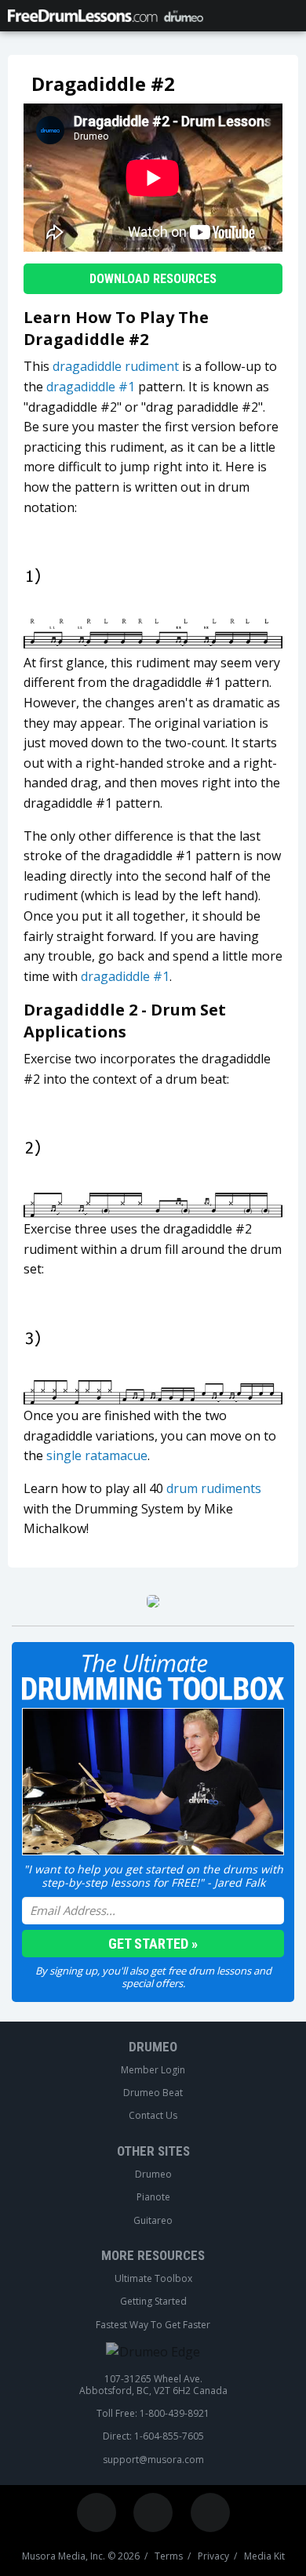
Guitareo (153, 2221)
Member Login (153, 2070)
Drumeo (153, 2047)
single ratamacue (97, 1455)
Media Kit (264, 2556)
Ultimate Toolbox (153, 2279)
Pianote (153, 2197)
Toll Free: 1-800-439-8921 (153, 2414)
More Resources (153, 2255)
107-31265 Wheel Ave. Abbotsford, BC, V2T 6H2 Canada (153, 2385)
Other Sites (153, 2151)
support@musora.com (153, 2460)
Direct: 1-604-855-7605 (153, 2436)
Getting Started (153, 2302)
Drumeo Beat (153, 2093)
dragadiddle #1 (91, 387)
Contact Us (153, 2116)
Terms (169, 2556)
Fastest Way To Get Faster (153, 2325)
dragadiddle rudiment (116, 366)
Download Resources (153, 279)
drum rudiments (214, 1488)
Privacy (213, 2556)
